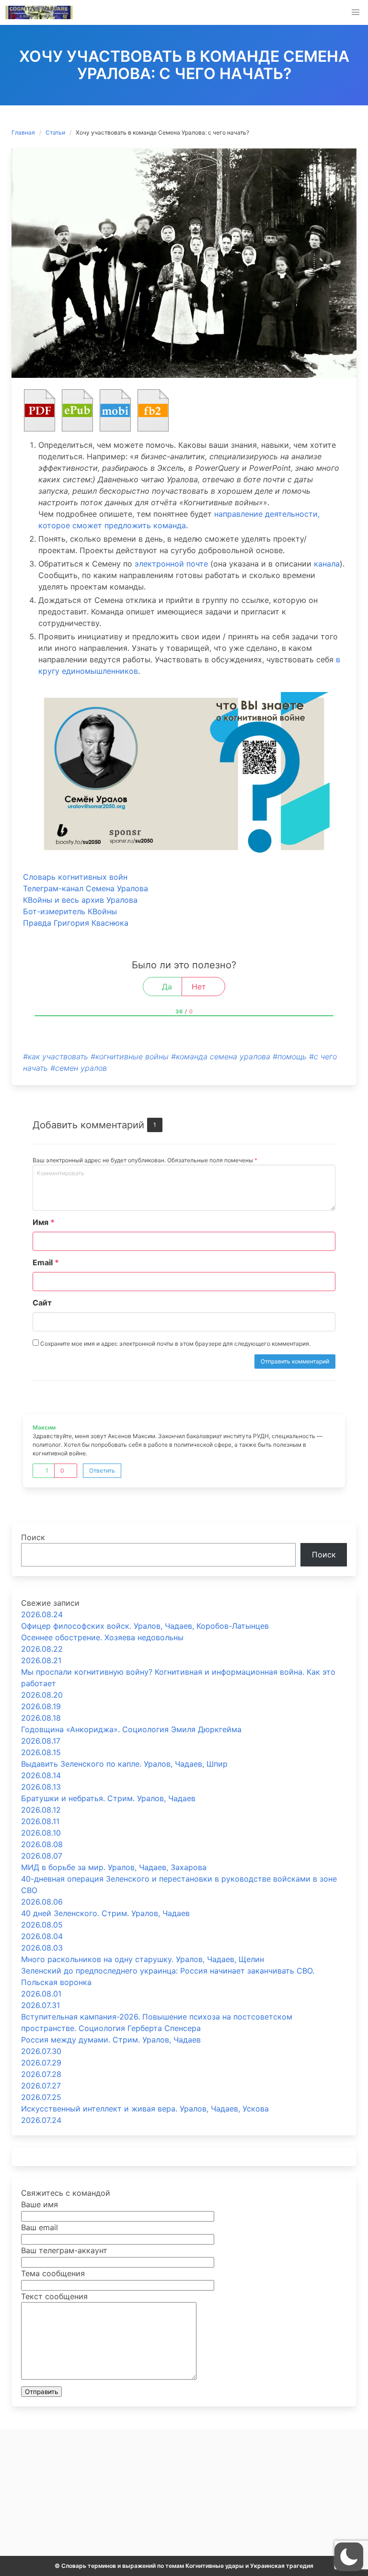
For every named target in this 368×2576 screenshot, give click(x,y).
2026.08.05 (42, 1925)
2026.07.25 (41, 2097)
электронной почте (171, 564)
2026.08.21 (41, 1660)
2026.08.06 (42, 1902)
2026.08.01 (41, 1994)
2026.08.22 (42, 1649)
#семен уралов (79, 1068)
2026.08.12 (41, 1810)
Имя (44, 1222)
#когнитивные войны (130, 1056)
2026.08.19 (41, 1706)
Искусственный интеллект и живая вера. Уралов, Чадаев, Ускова (145, 2109)
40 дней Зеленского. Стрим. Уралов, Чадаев (105, 1913)
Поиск (33, 1537)
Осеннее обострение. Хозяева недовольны (102, 1637)
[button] (356, 12)
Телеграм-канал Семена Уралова (86, 888)
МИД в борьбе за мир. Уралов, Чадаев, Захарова (114, 1867)
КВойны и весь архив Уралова (80, 900)
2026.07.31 (40, 2005)
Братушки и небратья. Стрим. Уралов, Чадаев (108, 1798)
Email (46, 1262)
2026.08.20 (42, 1695)
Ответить (102, 1470)
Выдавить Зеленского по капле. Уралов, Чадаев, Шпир (124, 1764)
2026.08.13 (41, 1787)
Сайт (42, 1303)
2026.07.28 (41, 2074)
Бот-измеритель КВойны (70, 911)
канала (327, 564)
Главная (23, 132)
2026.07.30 (41, 2051)
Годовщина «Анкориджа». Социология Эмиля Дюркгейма (131, 1729)
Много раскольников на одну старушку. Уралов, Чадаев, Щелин (143, 1959)
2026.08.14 (41, 1775)
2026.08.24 (42, 1614)
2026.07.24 (41, 2120)
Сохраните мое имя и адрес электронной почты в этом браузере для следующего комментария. (175, 1344)
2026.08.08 (42, 1844)
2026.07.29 (41, 2063)
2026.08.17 (41, 1741)
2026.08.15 (41, 1752)
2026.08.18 (41, 1718)
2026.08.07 (42, 1856)
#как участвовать (56, 1056)
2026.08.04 (42, 1936)
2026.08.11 (40, 1821)
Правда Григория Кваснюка (76, 923)
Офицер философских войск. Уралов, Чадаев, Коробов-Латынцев (145, 1626)
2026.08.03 (42, 1948)
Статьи (55, 132)
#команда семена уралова (221, 1056)
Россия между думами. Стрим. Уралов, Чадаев (111, 2040)
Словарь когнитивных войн (75, 877)
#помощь (290, 1056)
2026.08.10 (41, 1833)
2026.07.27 (41, 2086)
